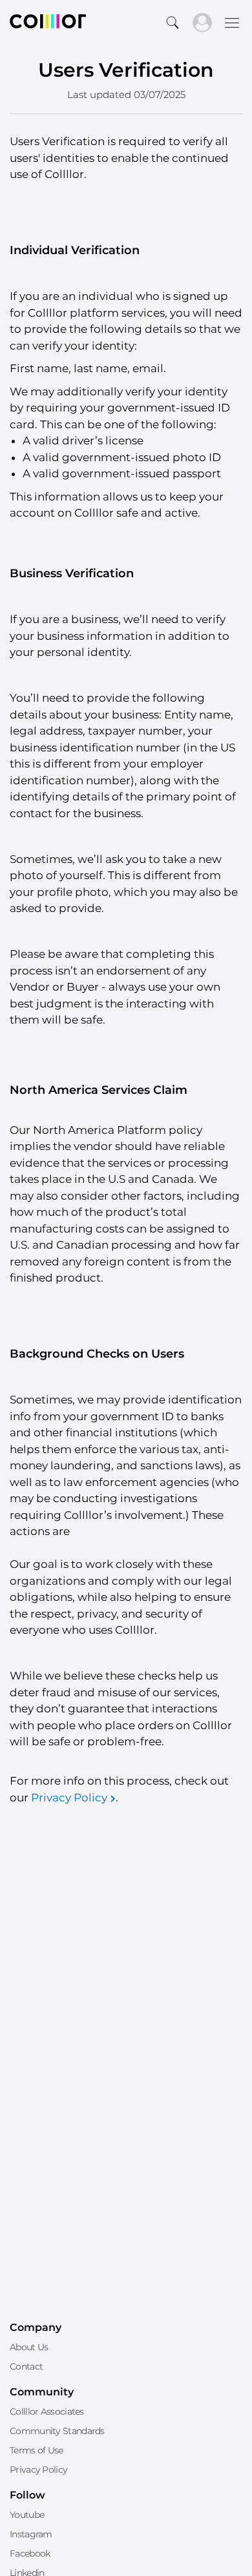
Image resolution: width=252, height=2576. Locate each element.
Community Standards (57, 2431)
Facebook (30, 2553)
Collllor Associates (47, 2412)
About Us (29, 2347)
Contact (26, 2366)
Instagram (31, 2534)
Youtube (27, 2515)
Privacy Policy (69, 1798)
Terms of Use (37, 2450)
